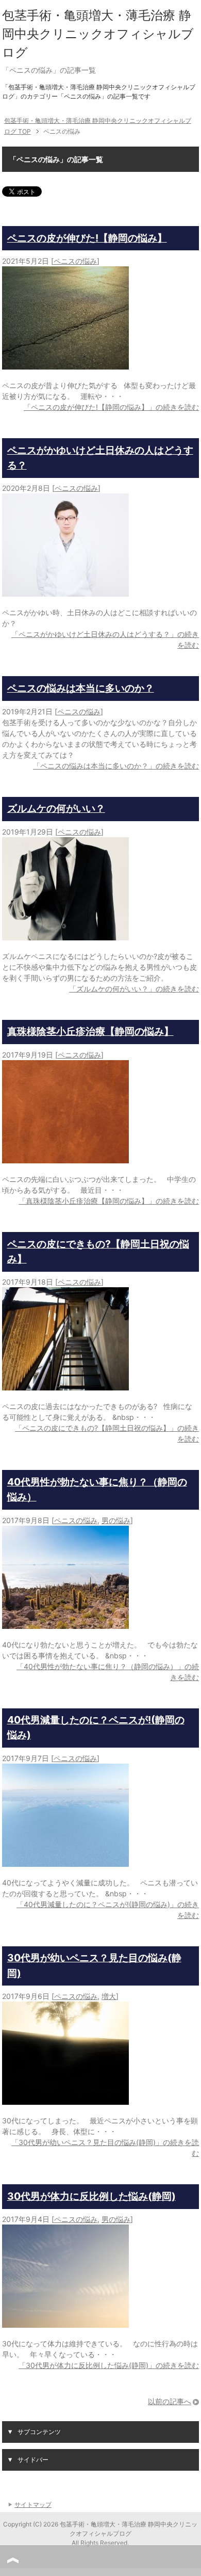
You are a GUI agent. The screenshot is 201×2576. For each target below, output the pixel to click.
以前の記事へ (170, 2401)
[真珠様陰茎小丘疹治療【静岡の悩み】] (65, 1158)
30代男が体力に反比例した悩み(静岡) (91, 2196)
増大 (109, 1996)
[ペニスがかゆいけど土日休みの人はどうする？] (65, 591)
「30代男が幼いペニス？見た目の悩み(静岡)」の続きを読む (105, 2148)
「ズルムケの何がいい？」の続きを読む (134, 989)
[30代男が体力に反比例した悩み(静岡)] (65, 2322)
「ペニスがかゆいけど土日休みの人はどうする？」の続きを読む (105, 639)
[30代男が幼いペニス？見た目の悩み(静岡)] (65, 2099)
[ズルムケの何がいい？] (65, 935)
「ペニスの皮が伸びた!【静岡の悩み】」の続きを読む (111, 407)
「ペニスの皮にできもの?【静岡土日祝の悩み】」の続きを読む (107, 1433)
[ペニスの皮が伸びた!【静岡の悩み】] (65, 364)
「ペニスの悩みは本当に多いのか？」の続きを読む (116, 766)
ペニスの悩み (75, 261)
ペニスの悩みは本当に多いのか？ (81, 688)
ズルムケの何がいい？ (56, 808)
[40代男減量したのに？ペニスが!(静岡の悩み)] (65, 1861)
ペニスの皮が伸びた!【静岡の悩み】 (87, 238)
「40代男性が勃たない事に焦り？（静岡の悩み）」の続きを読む (108, 1672)
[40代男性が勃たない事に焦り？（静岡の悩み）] (65, 1623)
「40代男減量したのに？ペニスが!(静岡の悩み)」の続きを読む (108, 1910)
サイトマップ (33, 2505)
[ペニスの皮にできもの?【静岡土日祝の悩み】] (65, 1385)
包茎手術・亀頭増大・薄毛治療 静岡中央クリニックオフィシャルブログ (98, 34)
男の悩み (116, 1520)
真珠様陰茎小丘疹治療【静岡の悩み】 (90, 1031)
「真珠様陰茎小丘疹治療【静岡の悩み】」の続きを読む (109, 1201)
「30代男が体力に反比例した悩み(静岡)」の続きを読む (109, 2365)
